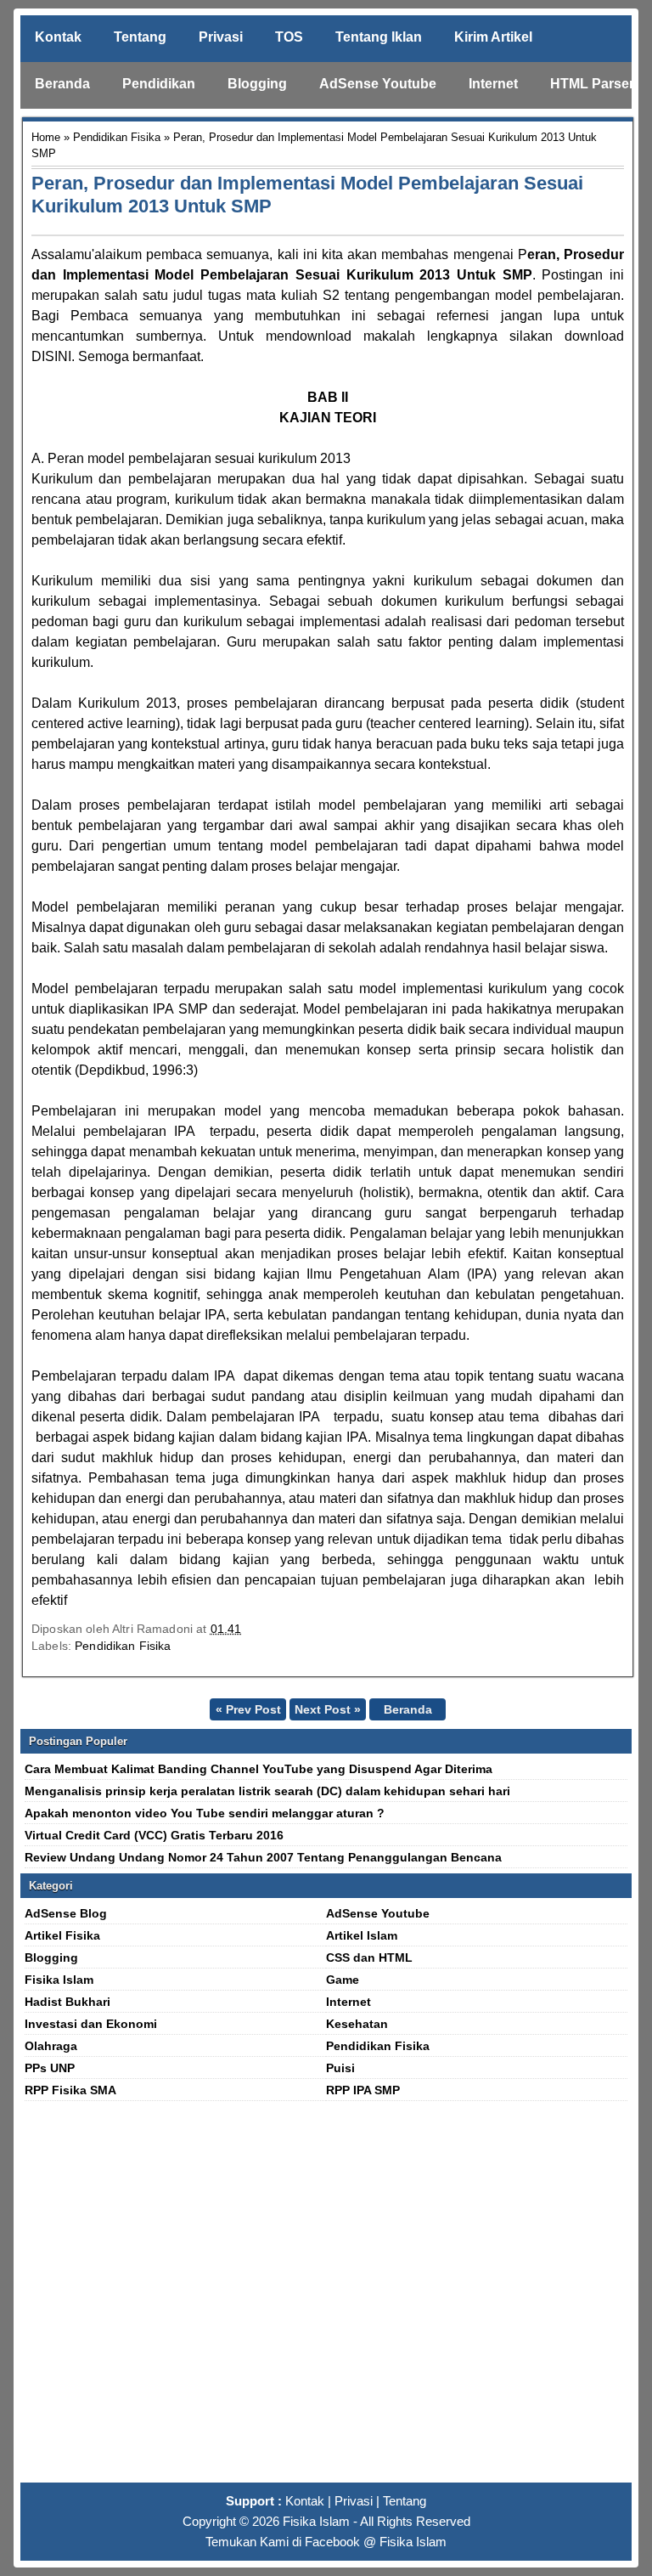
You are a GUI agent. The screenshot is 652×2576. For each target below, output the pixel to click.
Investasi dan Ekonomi (91, 2024)
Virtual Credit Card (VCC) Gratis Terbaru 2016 (154, 1835)
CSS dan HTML (369, 1957)
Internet (493, 84)
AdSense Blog (66, 1913)
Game (343, 1980)
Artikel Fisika (62, 1935)
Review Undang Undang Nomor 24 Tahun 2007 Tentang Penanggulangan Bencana (263, 1857)
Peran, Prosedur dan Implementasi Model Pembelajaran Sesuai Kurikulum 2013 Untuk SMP (307, 195)
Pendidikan (159, 84)
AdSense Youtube (378, 84)
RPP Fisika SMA (70, 2090)
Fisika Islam (59, 1980)
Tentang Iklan (379, 37)
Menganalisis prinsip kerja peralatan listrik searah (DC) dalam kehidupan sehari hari (267, 1791)
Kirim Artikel (493, 37)
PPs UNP (50, 2068)
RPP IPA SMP (363, 2090)
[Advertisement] (326, 2299)
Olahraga (51, 2046)
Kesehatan (357, 2024)
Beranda (62, 84)
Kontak (58, 37)
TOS (289, 37)
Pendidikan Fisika (117, 137)
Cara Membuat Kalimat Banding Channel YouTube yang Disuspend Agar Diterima (259, 1769)
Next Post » (328, 1709)
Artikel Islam (362, 1935)
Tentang (140, 37)
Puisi (340, 2068)
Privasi (221, 37)
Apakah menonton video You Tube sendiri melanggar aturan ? (205, 1813)
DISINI (51, 356)
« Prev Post (248, 1709)
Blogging (257, 84)
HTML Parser (592, 84)
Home (46, 137)
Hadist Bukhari (67, 2002)
